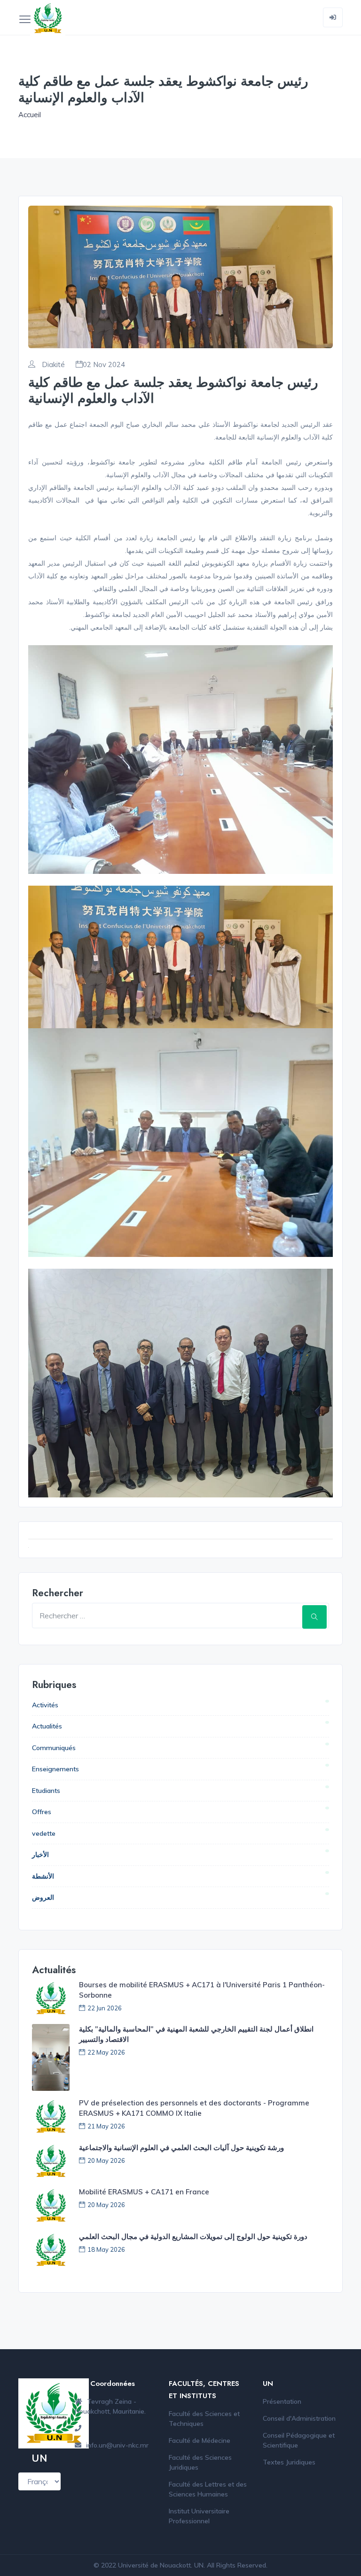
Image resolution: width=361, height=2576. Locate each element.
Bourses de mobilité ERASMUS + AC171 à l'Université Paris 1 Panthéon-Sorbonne (202, 1990)
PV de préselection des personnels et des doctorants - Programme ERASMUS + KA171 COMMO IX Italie (194, 2108)
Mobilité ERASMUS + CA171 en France (144, 2192)
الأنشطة (43, 1876)
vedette (44, 1833)
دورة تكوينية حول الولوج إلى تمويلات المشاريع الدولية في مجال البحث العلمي (193, 2236)
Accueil (30, 115)
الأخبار (40, 1855)
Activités (45, 1705)
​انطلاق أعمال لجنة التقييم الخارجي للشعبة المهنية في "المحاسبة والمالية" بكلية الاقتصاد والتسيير (196, 2034)
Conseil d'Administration (299, 2418)
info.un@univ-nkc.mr (117, 2445)
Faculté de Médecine (200, 2440)
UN (199, 2565)
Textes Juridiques (289, 2462)
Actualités (47, 1726)
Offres (42, 1812)
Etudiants (46, 1791)
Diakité (52, 365)
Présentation (282, 2401)
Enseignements (55, 1769)
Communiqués (54, 1748)
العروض (43, 1897)
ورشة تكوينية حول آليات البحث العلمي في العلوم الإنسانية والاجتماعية (181, 2148)
